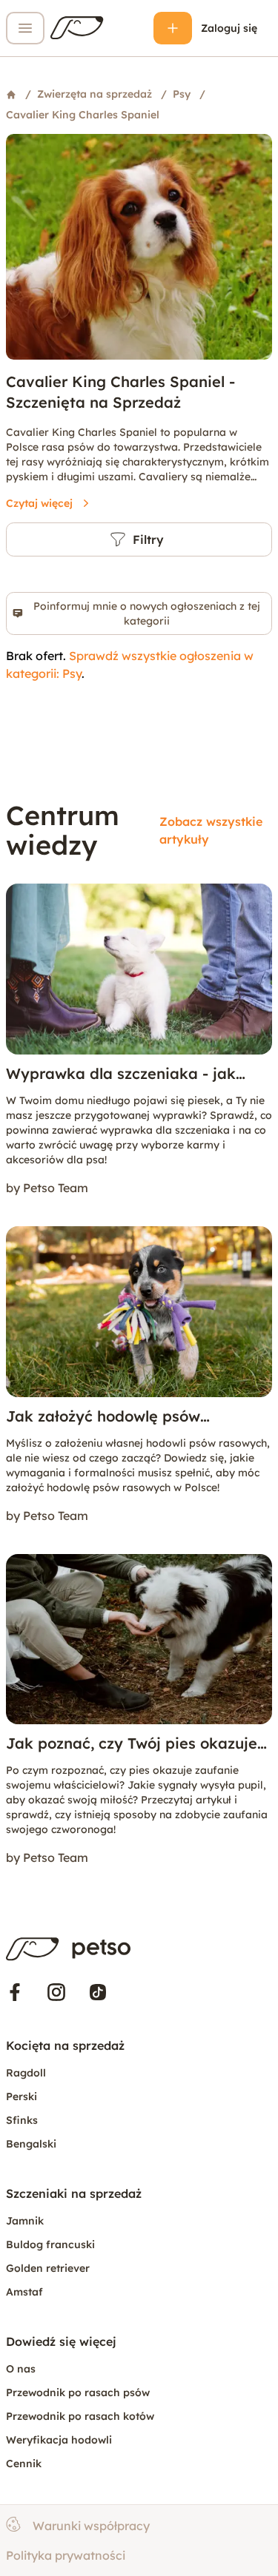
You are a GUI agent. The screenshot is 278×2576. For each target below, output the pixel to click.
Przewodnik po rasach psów (78, 2392)
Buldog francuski (50, 2244)
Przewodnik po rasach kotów (80, 2416)
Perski (21, 2096)
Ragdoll (26, 2073)
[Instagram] (56, 1992)
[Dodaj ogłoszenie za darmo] (173, 28)
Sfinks (22, 2120)
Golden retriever (48, 2268)
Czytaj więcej (39, 503)
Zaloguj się (229, 28)
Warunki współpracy (91, 2526)
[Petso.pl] (77, 28)
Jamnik (25, 2221)
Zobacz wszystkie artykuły (211, 830)
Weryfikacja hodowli (59, 2440)
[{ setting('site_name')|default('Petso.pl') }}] (68, 1949)
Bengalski (31, 2144)
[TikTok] (98, 1992)
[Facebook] (15, 1992)
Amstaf (24, 2292)
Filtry (148, 539)
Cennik (24, 2464)
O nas (21, 2369)
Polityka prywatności (66, 2555)
